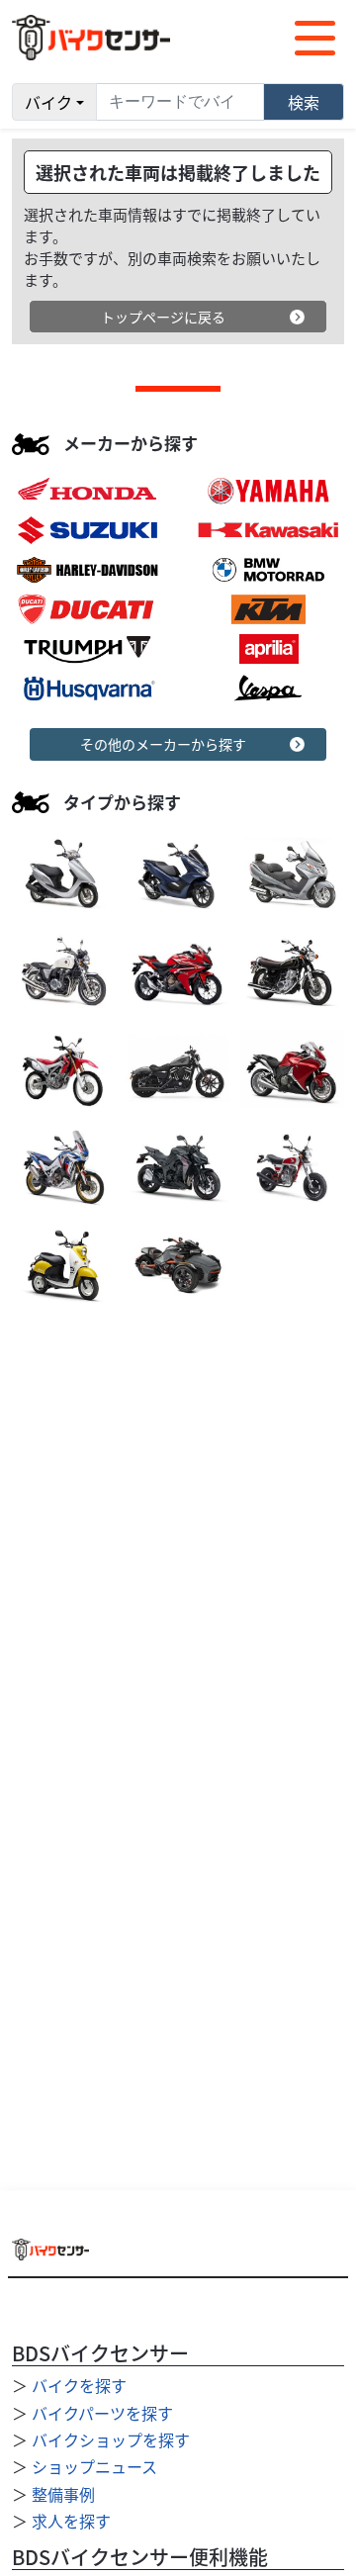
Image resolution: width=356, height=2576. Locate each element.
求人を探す (71, 2521)
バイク (48, 102)
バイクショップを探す (111, 2439)
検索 (304, 102)
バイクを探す (79, 2385)
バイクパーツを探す (102, 2413)
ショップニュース (94, 2466)
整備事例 (63, 2494)
